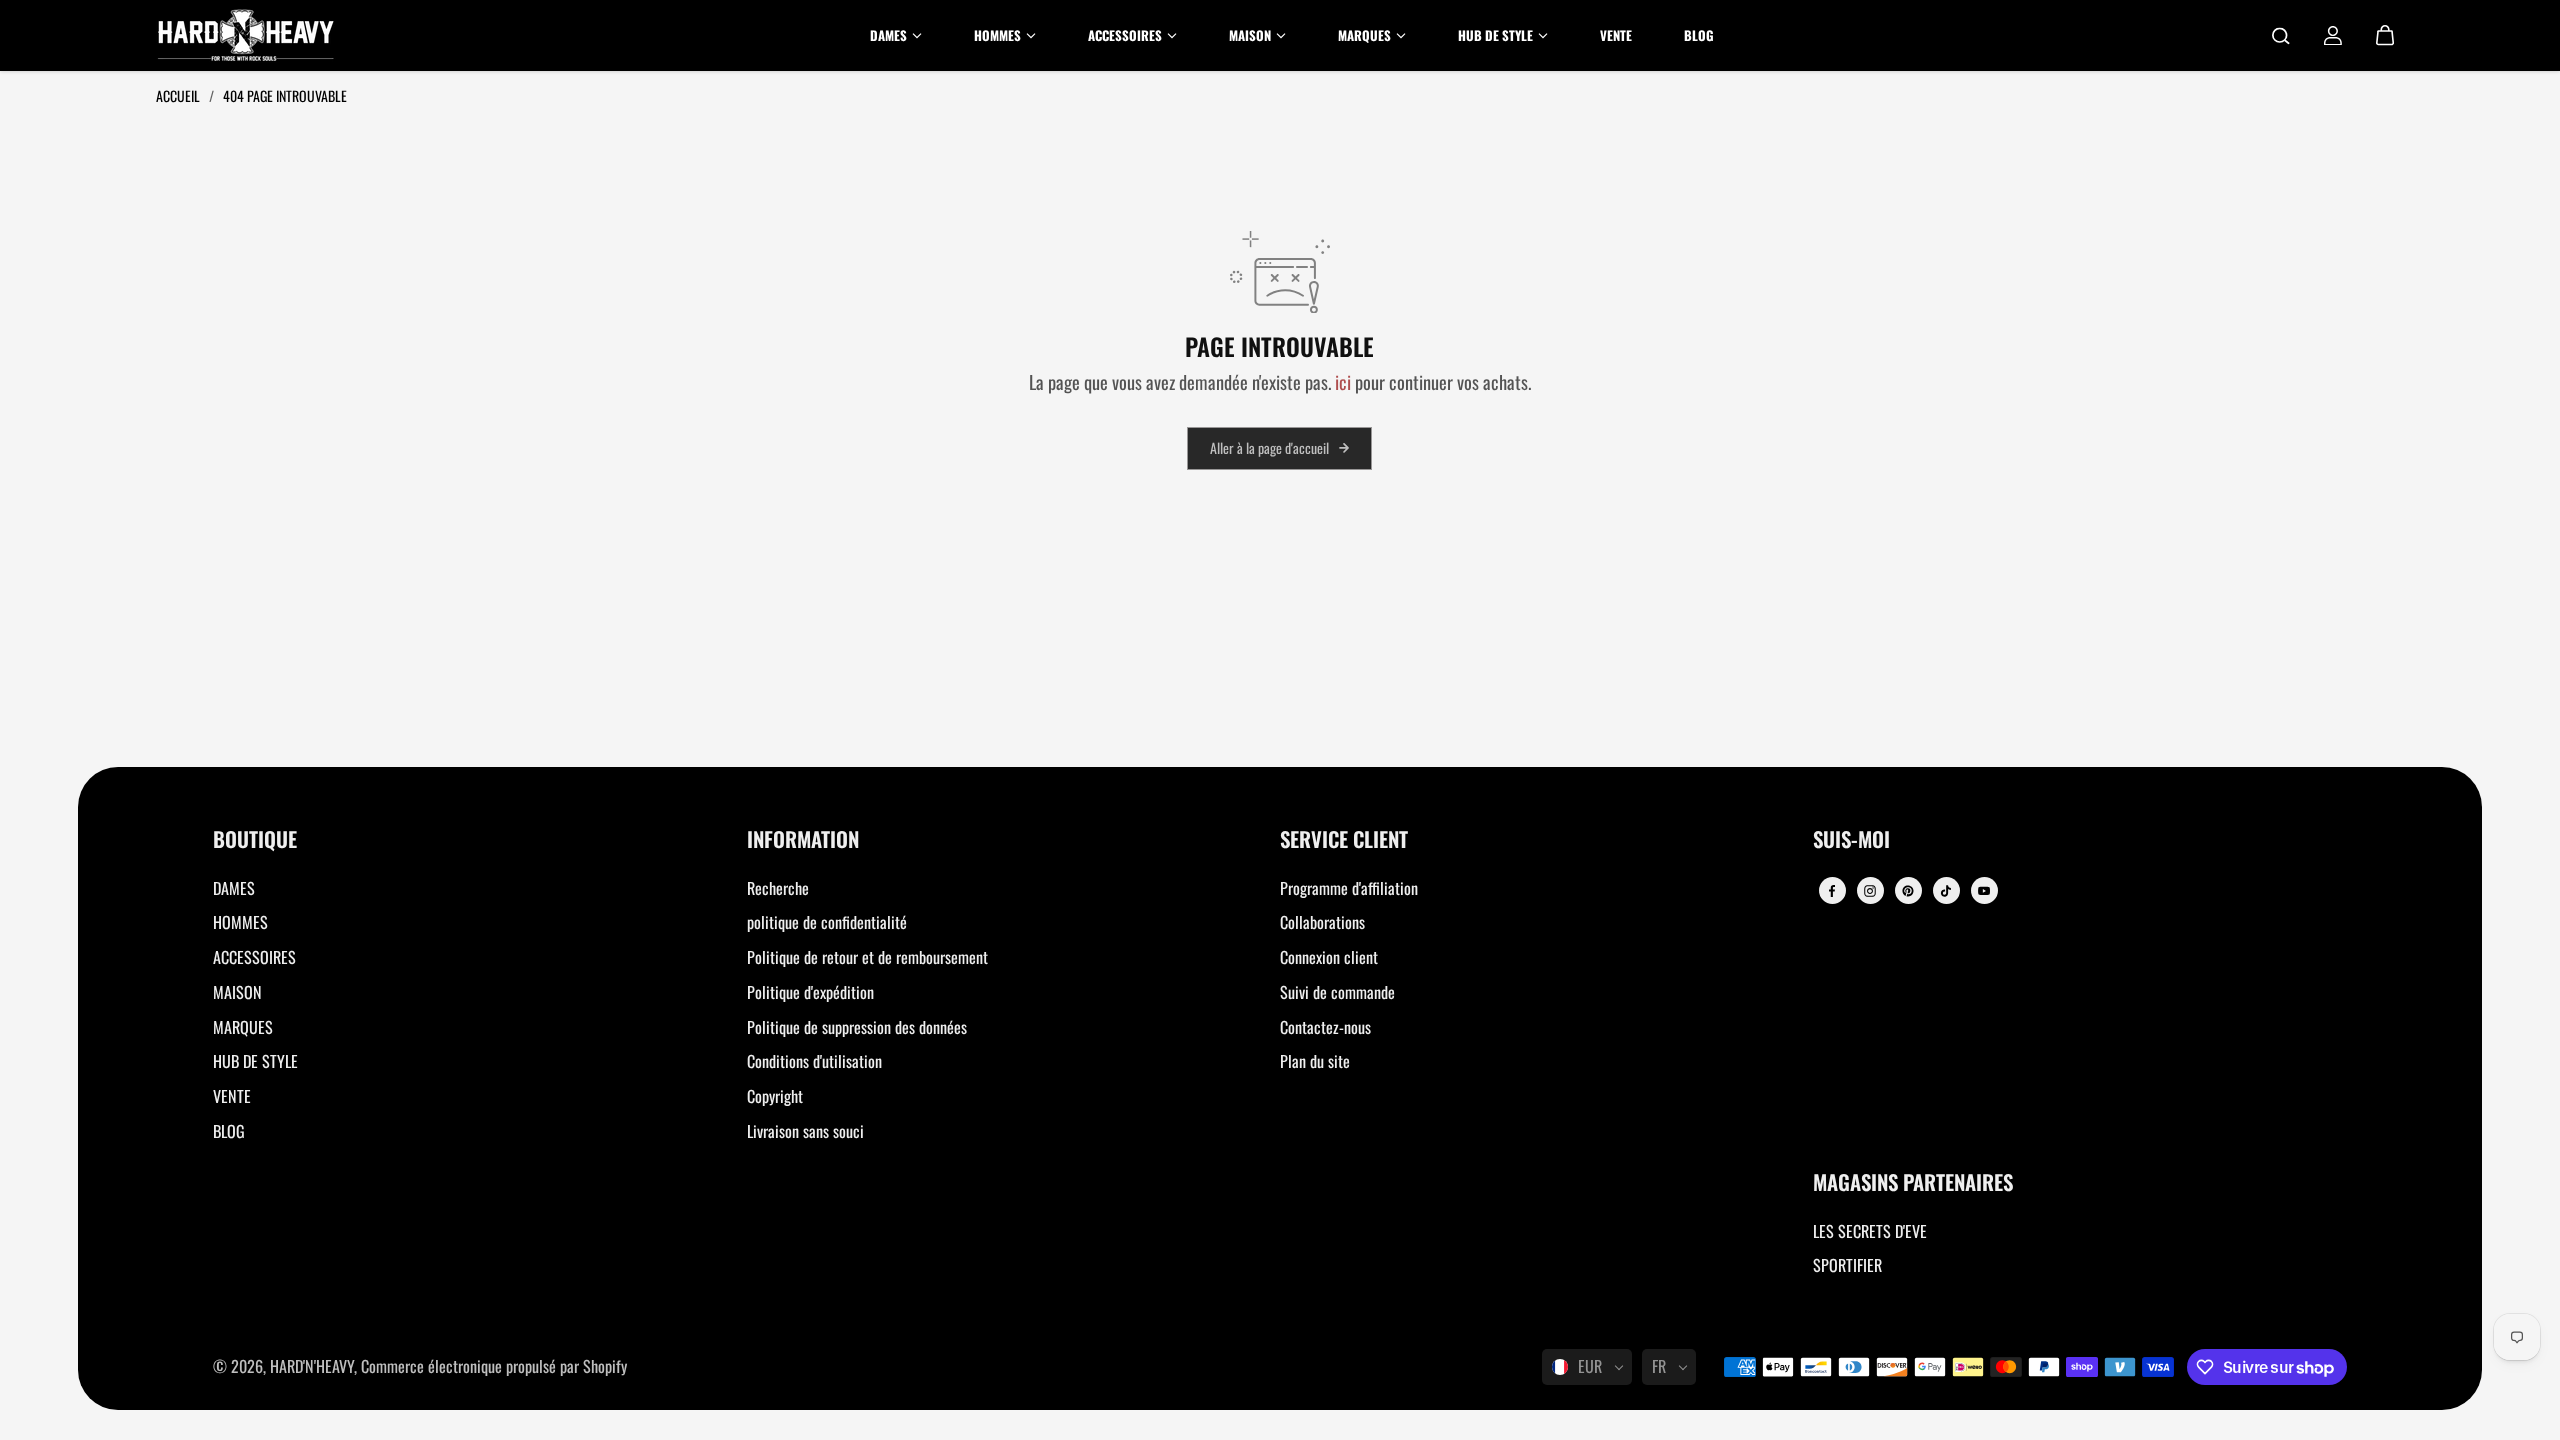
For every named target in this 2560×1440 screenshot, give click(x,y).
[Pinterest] (1908, 891)
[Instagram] (1870, 891)
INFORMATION (803, 840)
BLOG (229, 1131)
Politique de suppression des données (857, 1027)
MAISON (237, 992)
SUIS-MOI (1851, 840)
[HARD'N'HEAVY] (246, 35)
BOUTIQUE (255, 840)
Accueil (179, 95)
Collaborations (1322, 922)
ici (1343, 381)
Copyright (775, 1096)
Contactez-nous (1325, 1027)
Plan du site (1315, 1061)
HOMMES (240, 922)
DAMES (234, 888)
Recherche (778, 888)
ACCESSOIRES (254, 957)
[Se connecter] (2333, 36)
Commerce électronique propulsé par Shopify (494, 1366)
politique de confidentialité (827, 922)
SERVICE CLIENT (1344, 840)
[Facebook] (1832, 891)
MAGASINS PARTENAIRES (1913, 1183)
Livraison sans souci (805, 1131)
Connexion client (1329, 957)
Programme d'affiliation (1349, 888)
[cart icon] (2385, 36)
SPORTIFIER (1847, 1265)
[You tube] (1984, 891)
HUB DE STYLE (255, 1061)
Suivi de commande (1337, 992)
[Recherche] (2281, 36)
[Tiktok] (1946, 891)
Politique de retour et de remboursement (867, 957)
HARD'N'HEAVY (312, 1366)
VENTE (232, 1096)
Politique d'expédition (810, 992)
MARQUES (243, 1027)
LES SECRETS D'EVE (1870, 1231)
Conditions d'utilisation (814, 1061)
